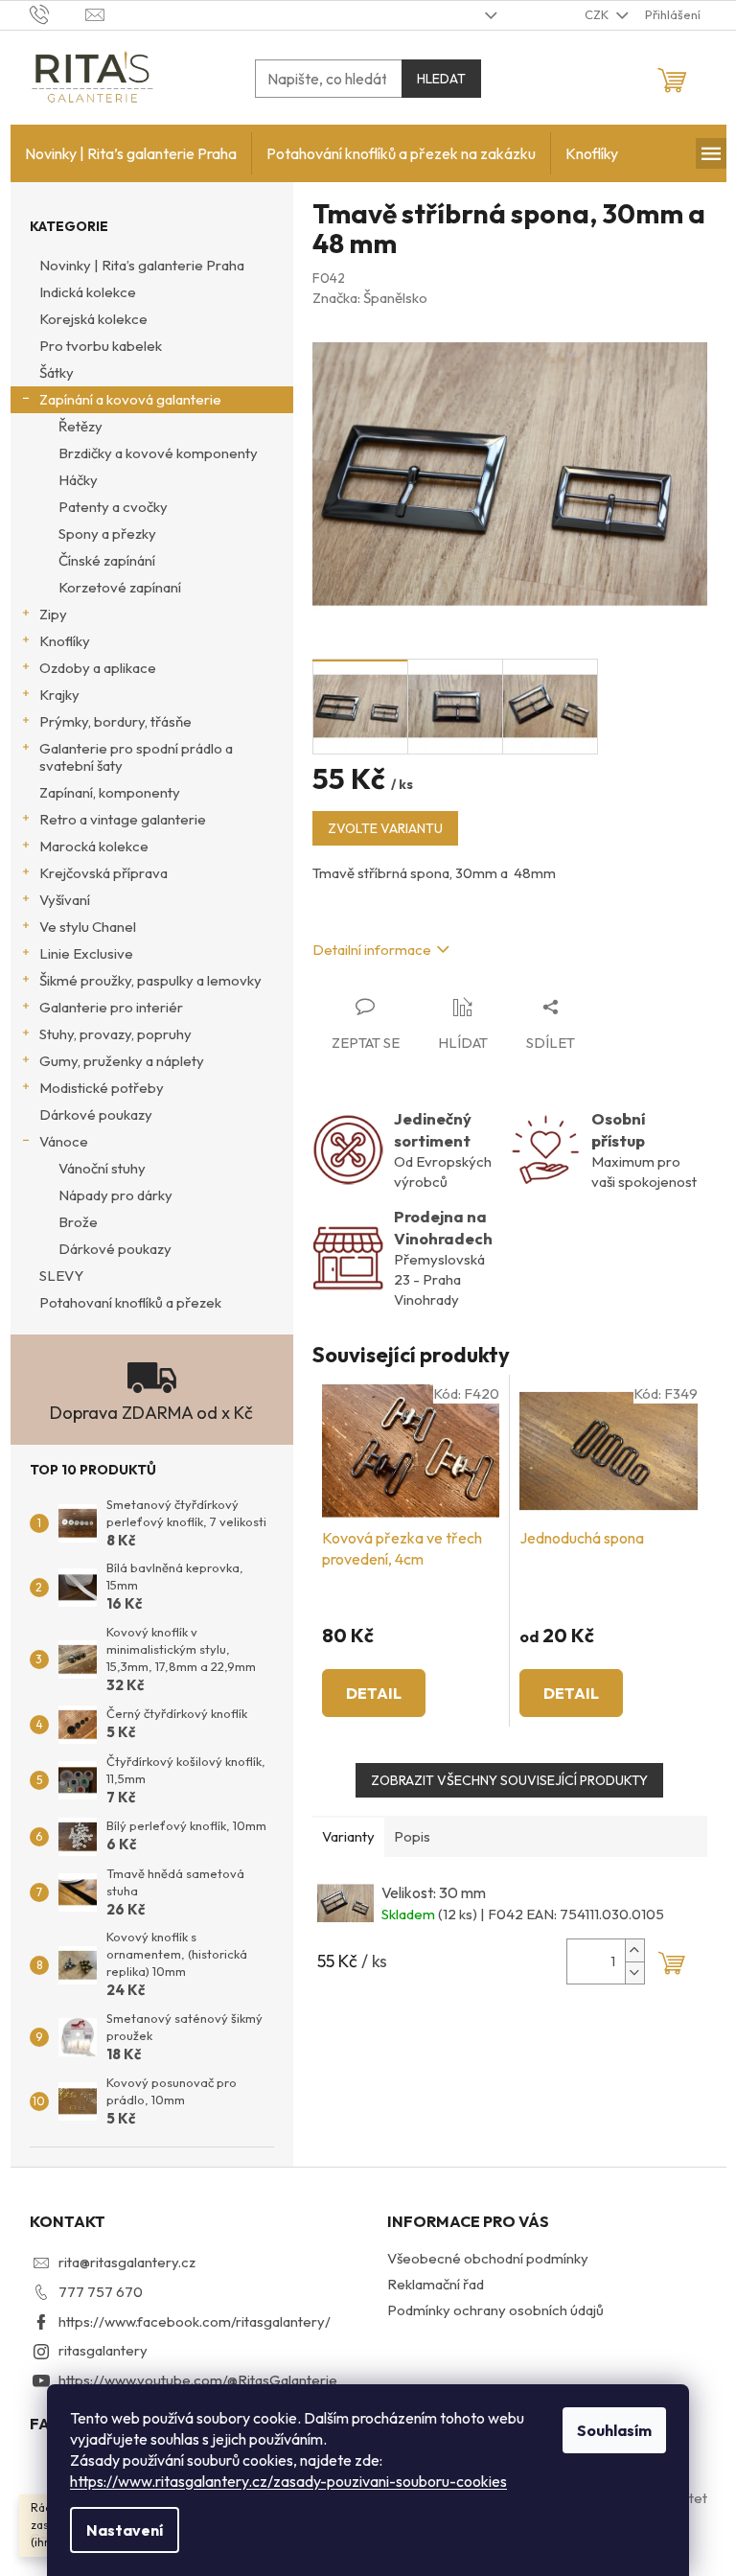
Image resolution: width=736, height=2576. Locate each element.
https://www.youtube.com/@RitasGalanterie (198, 2380)
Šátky (57, 372)
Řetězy (80, 426)
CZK (598, 14)
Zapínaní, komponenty (110, 792)
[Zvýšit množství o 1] (634, 1950)
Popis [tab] (412, 1836)
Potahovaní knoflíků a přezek (130, 1302)
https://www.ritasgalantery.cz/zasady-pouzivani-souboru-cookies (288, 2481)
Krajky (59, 695)
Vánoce (64, 1141)
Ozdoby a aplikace (98, 668)
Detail (374, 1693)
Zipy (53, 614)
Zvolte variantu (385, 828)
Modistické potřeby (102, 1088)
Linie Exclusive (86, 953)
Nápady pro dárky (115, 1195)
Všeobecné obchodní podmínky (488, 2258)
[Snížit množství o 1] (634, 1973)
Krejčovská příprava (103, 873)
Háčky (78, 480)
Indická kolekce (88, 292)
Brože (78, 1222)
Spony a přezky (107, 534)
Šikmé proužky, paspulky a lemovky (150, 980)
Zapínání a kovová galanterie (130, 399)
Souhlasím (614, 2430)
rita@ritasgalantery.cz (127, 2262)
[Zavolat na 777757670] (58, 13)
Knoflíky (65, 641)
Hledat (441, 79)
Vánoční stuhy (102, 1168)
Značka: (370, 298)
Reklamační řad (436, 2284)
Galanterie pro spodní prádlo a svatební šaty (136, 757)
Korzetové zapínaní (120, 587)
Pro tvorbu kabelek (101, 346)
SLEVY (61, 1276)
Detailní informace (372, 950)
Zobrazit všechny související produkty (509, 1780)
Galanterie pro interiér (111, 1007)
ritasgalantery (103, 2350)
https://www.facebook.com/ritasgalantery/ (195, 2321)
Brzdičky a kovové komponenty (158, 453)
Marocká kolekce (94, 846)
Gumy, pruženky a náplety (122, 1061)
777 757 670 (101, 2292)
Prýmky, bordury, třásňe (115, 721)
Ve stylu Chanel (88, 927)
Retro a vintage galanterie (123, 819)
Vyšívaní (65, 900)
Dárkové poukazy (96, 1114)
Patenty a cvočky (113, 507)
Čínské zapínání (107, 560)
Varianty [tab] (348, 1836)
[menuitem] (131, 153)
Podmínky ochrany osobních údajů (495, 2310)
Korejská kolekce (93, 319)
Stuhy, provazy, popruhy (115, 1034)
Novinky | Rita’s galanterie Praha (142, 265)
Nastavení (125, 2530)
